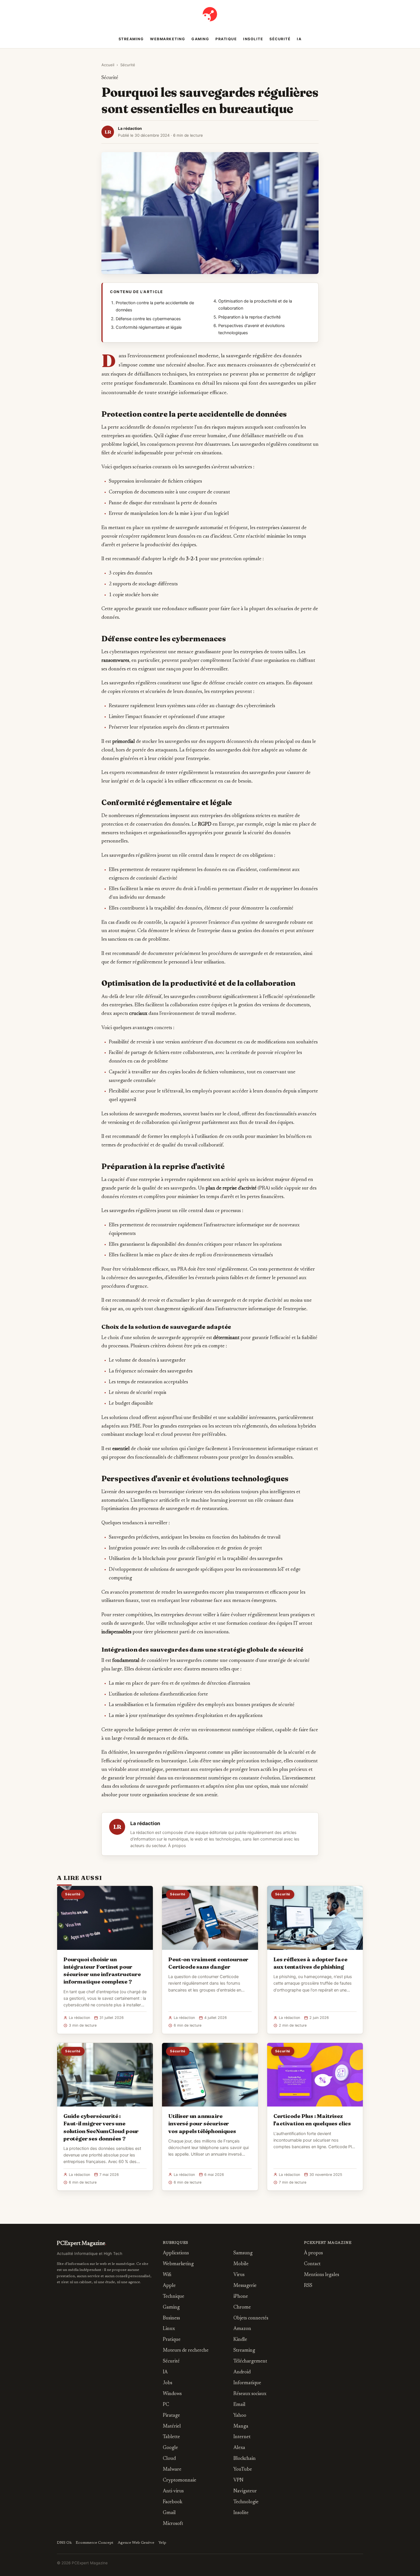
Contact (312, 2264)
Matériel (172, 2427)
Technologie (246, 2502)
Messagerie (245, 2286)
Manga (241, 2427)
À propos (177, 1846)
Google (170, 2448)
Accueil (108, 65)
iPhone (241, 2297)
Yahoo (240, 2416)
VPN (238, 2481)
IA (299, 39)
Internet (242, 2437)
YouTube (243, 2470)
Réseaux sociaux (250, 2394)
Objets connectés (251, 2318)
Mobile (241, 2264)
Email (239, 2405)
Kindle (240, 2340)
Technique (174, 2297)
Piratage (171, 2416)
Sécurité (280, 39)
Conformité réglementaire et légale (149, 327)
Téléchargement (250, 2362)
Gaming (200, 39)
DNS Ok (64, 2543)
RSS (308, 2286)
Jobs (168, 2383)
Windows (172, 2394)
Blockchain (245, 2459)
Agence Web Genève (136, 2543)
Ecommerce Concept (95, 2543)
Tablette (171, 2437)
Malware (172, 2470)
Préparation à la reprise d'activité (249, 317)
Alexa (239, 2448)
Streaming (131, 39)
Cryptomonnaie (180, 2481)
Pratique (226, 39)
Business (171, 2318)
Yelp (162, 2543)
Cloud (169, 2459)
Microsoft (173, 2524)
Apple (169, 2286)
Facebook (173, 2502)
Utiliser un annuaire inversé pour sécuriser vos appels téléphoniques (202, 2123)
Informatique (247, 2383)
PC (166, 2405)
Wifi (167, 2275)
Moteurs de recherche (186, 2351)
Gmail (169, 2513)
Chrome (242, 2308)
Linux (169, 2329)
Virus (239, 2275)
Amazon (242, 2329)
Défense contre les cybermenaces (148, 319)
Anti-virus (173, 2491)
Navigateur (245, 2491)
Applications (176, 2253)
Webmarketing (168, 39)
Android (242, 2372)
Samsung (243, 2253)
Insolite (253, 39)
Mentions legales (322, 2275)
